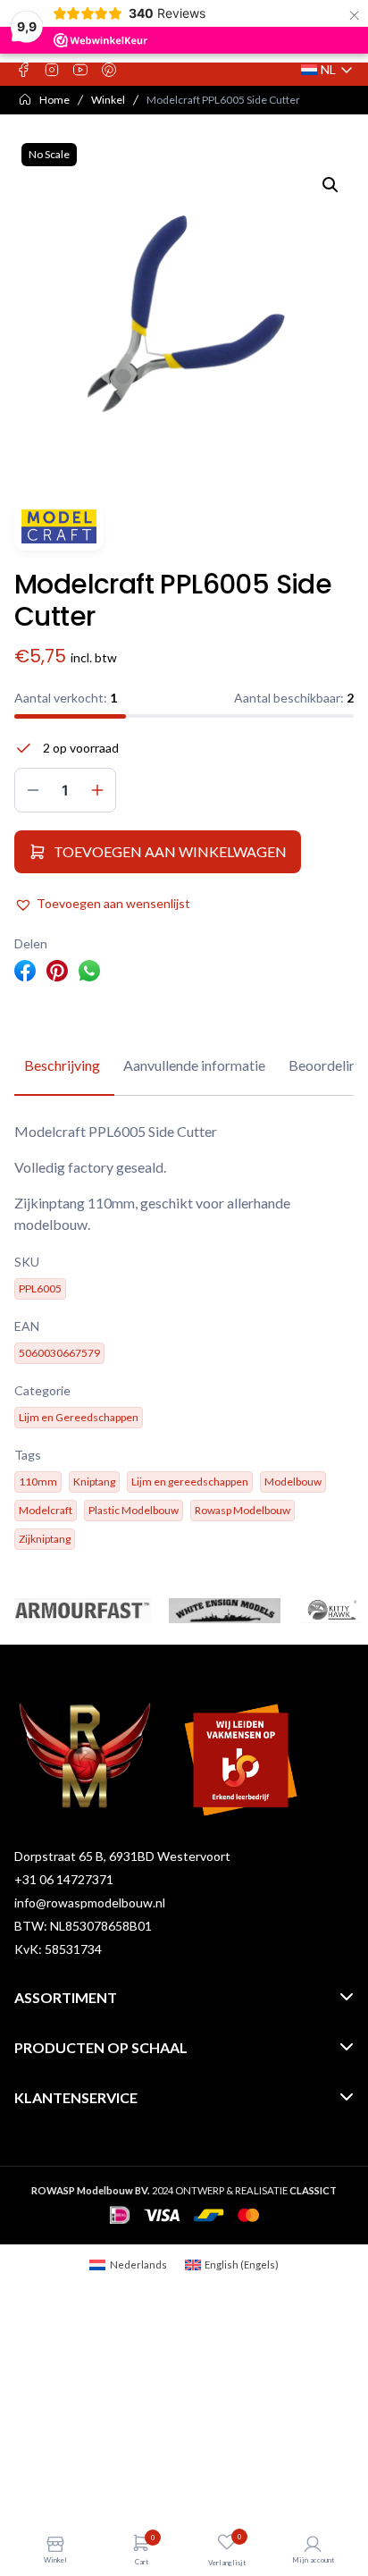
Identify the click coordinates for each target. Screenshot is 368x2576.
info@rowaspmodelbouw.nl (90, 1903)
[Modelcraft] (59, 526)
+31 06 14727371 (64, 1879)
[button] (330, 185)
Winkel (108, 100)
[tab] (62, 1066)
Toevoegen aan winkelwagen (170, 851)
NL (327, 70)
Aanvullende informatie (194, 1065)
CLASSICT (313, 2190)
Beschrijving (62, 1065)
